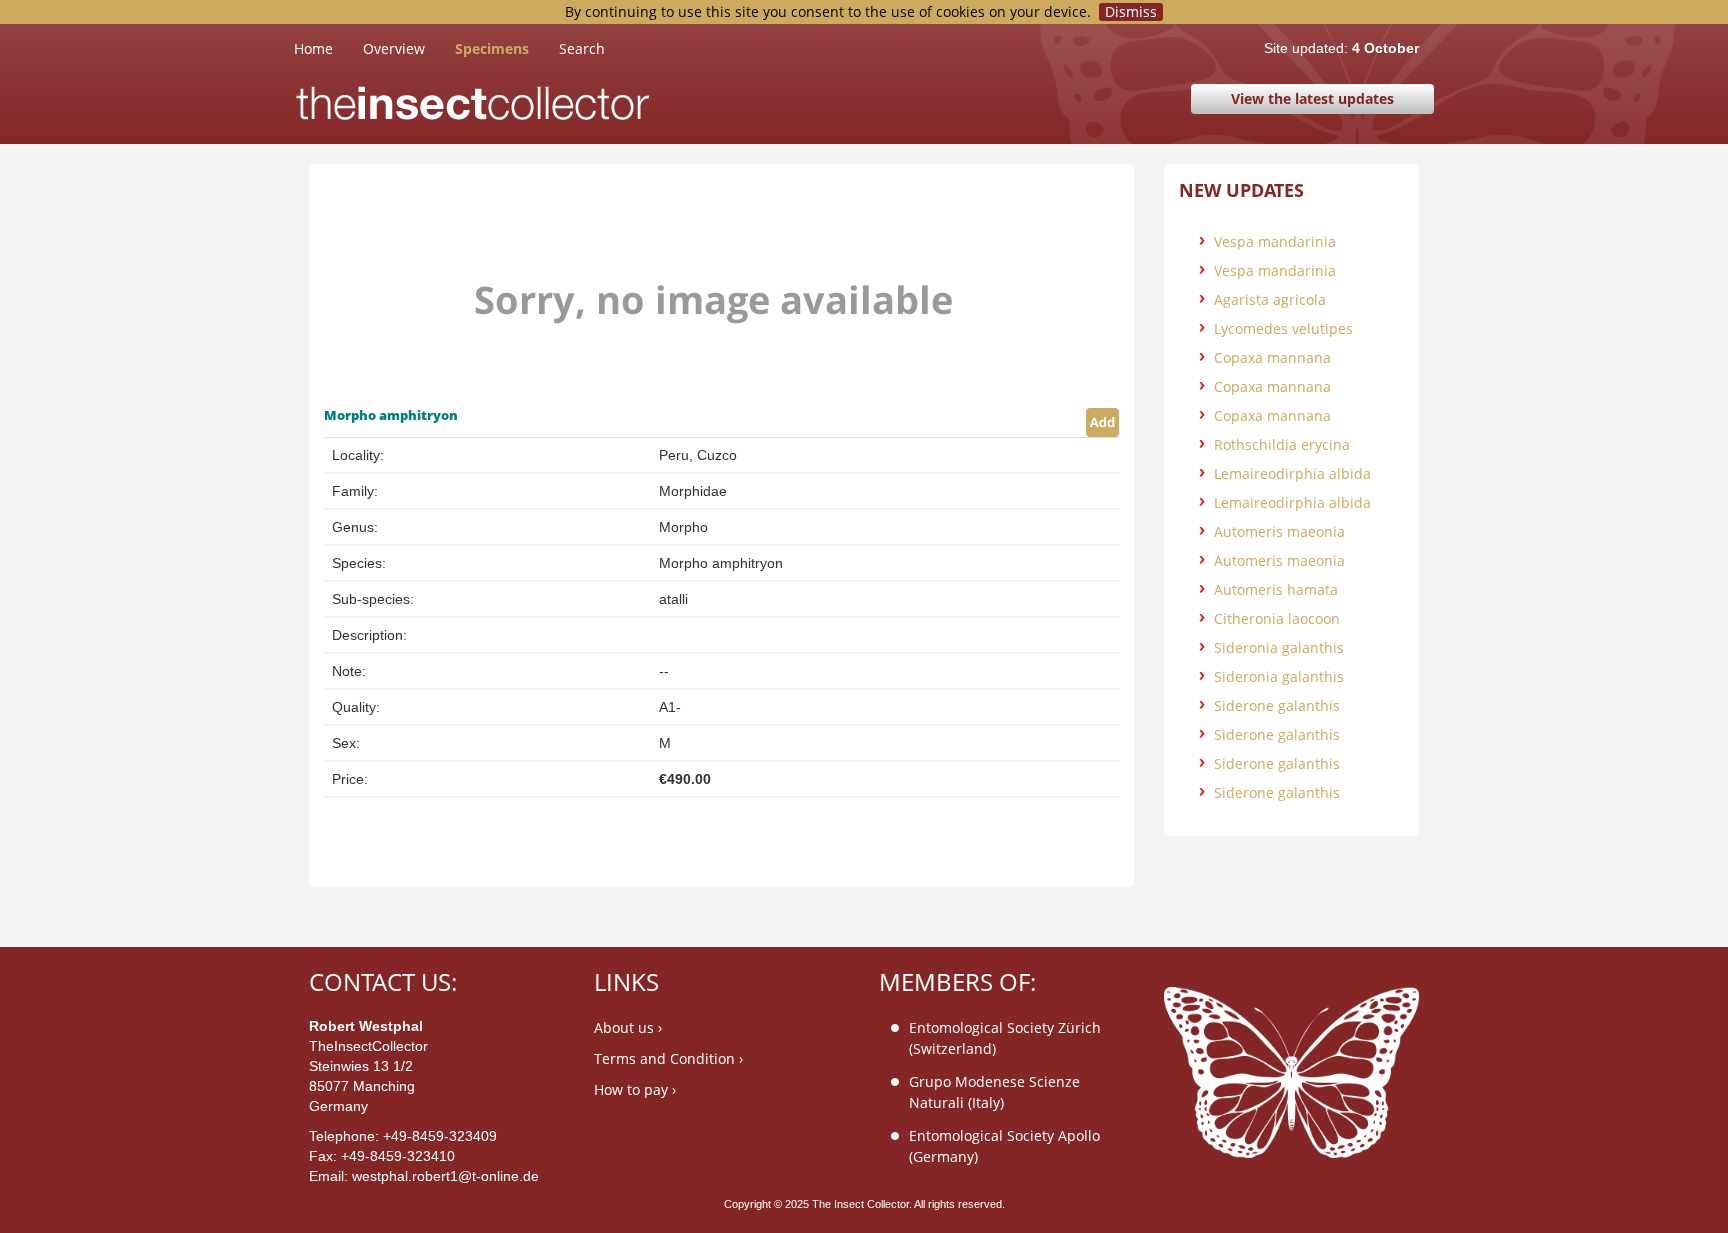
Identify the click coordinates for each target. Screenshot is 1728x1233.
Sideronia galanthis (1279, 647)
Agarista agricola (1270, 299)
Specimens (492, 48)
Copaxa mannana (1272, 357)
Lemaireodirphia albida (1292, 473)
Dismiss (1131, 12)
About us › (628, 1027)
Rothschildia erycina (1282, 444)
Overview (394, 48)
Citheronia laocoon (1277, 618)
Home (328, 48)
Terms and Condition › (668, 1058)
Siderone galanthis (1277, 705)
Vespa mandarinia (1275, 241)
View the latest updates (1312, 98)
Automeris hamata (1276, 589)
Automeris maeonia (1279, 531)
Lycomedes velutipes (1283, 328)
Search (582, 48)
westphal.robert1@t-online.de (445, 1176)
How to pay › (635, 1089)
